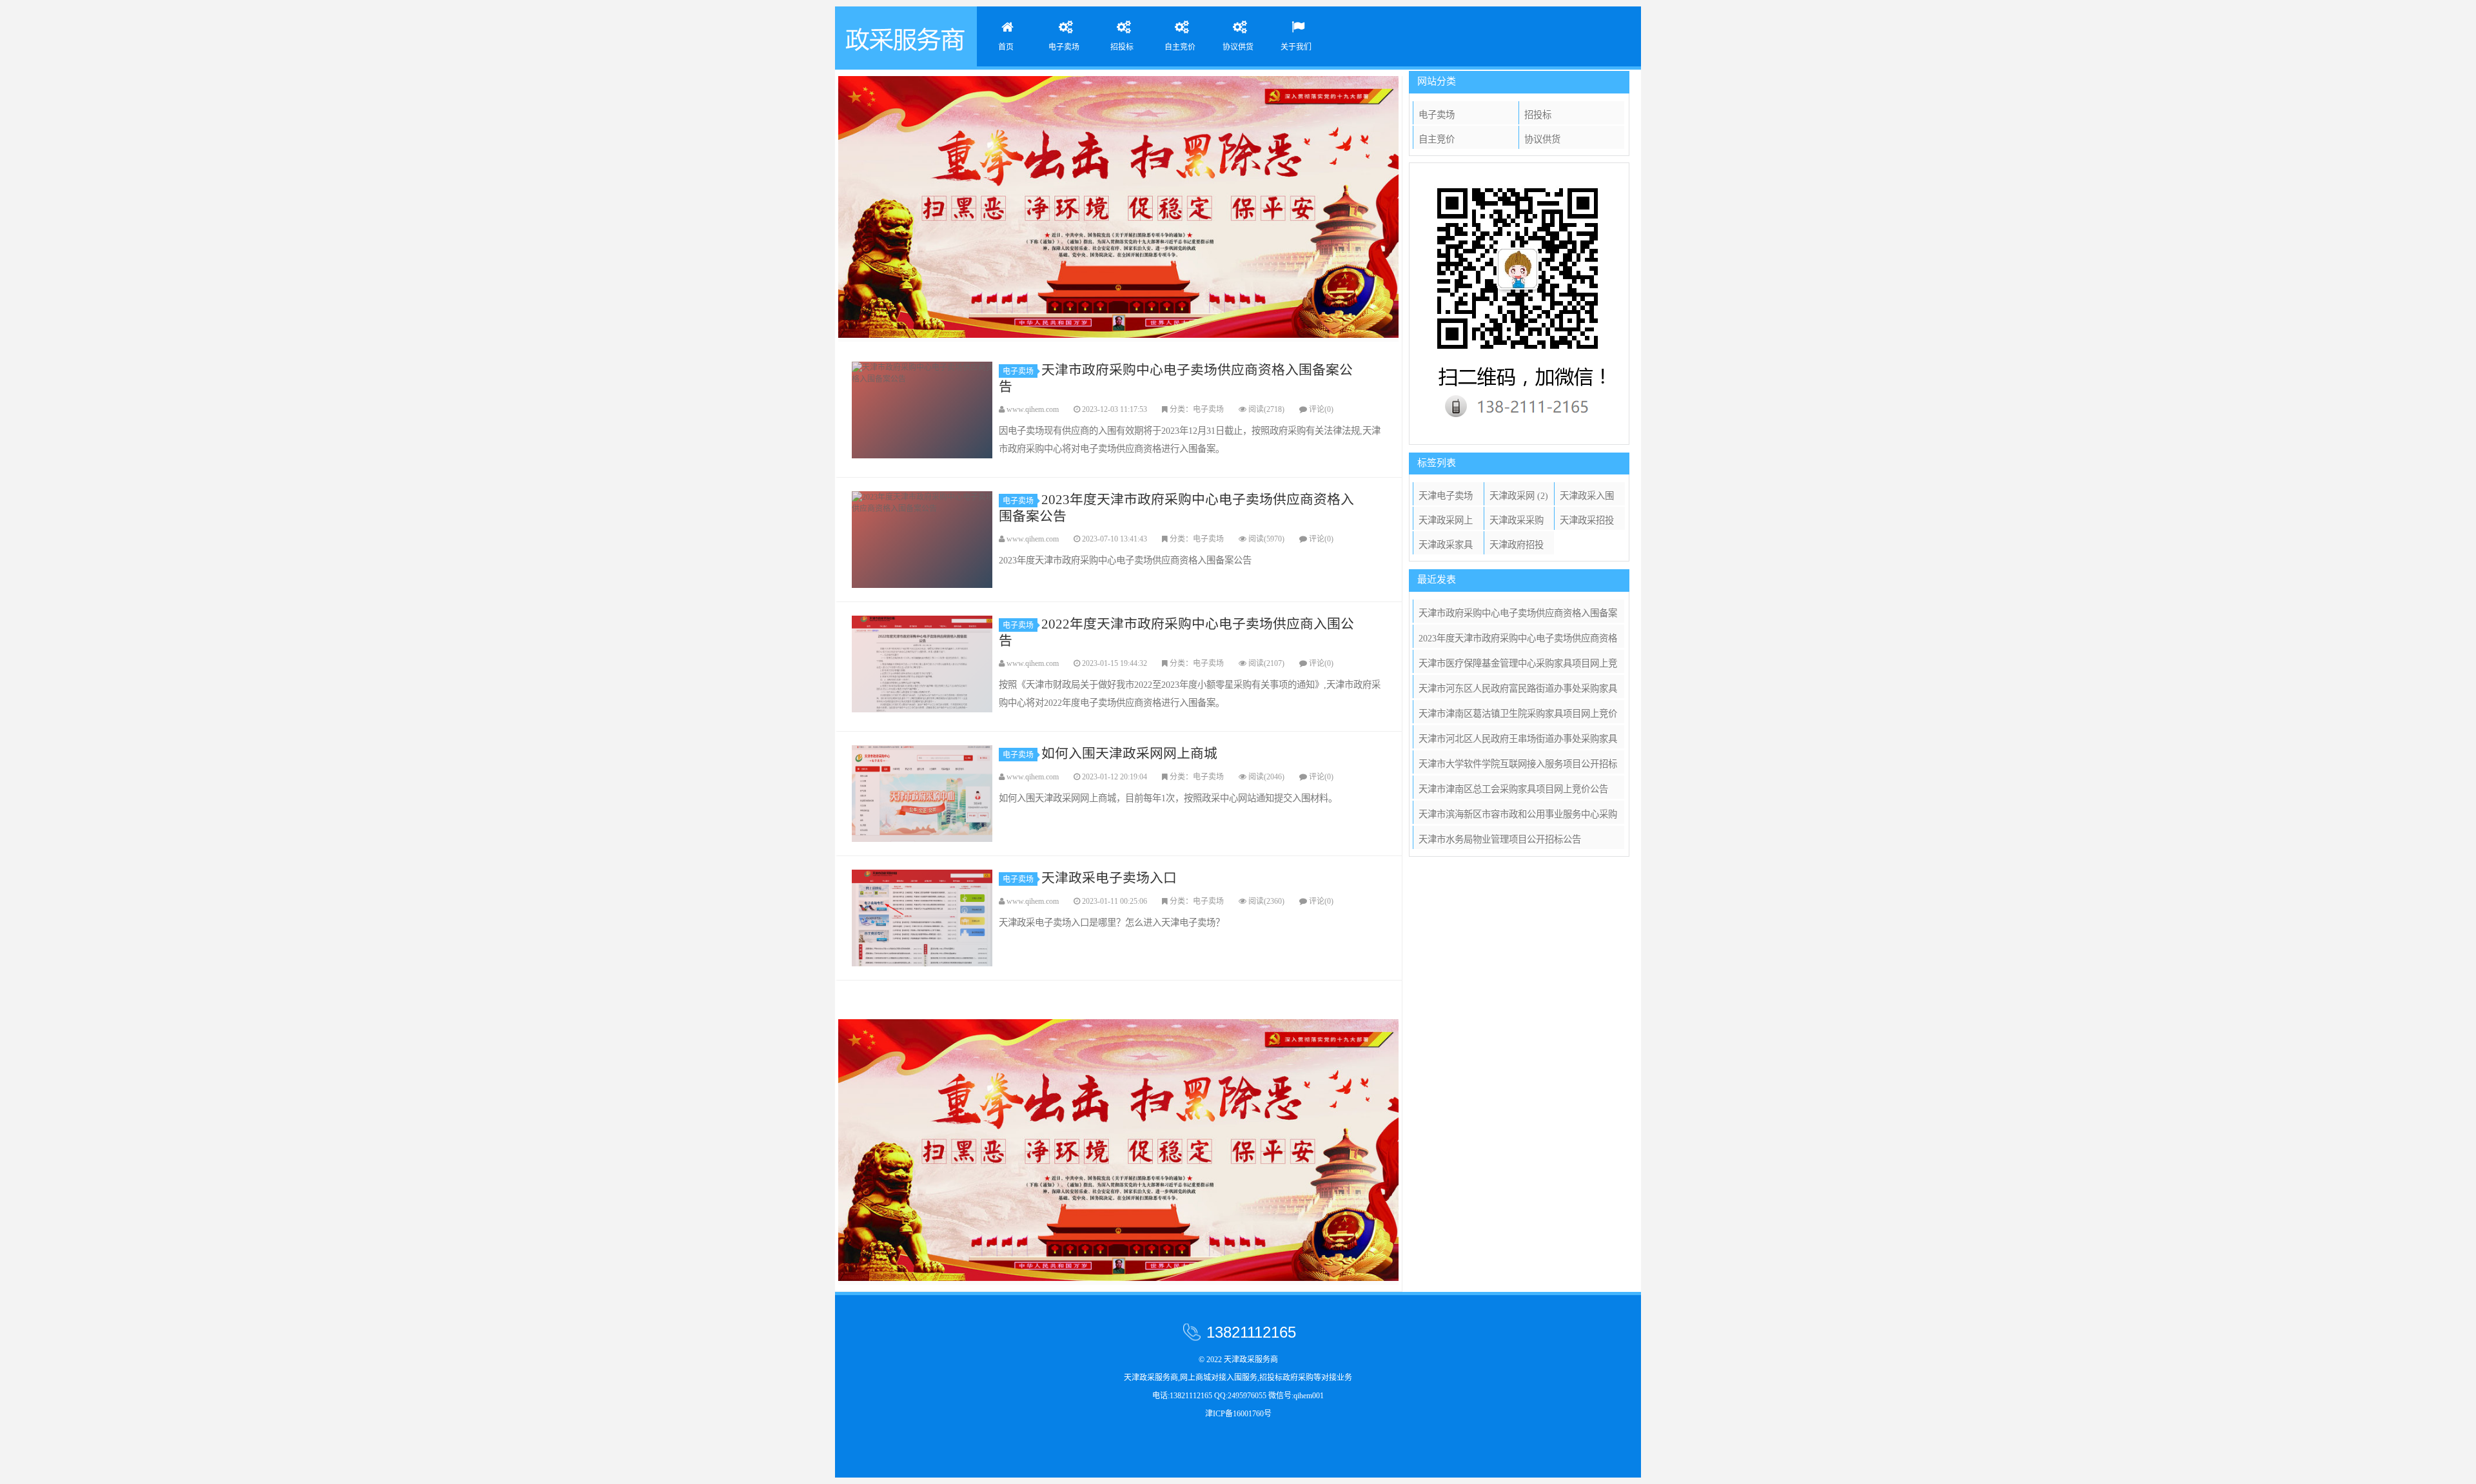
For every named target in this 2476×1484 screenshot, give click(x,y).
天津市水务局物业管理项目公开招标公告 (1500, 839)
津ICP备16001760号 (1238, 1414)
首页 (1006, 47)
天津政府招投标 (1517, 547)
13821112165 (1251, 1332)
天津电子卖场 (1446, 498)
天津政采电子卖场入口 (923, 918)
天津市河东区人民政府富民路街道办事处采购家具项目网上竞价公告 (1518, 691)
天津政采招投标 (1587, 522)
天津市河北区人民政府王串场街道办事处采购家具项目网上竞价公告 (1518, 741)
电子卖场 (1064, 47)
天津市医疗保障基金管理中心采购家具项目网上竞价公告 (1518, 666)
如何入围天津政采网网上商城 (923, 794)
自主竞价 (1180, 47)
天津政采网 (1519, 496)
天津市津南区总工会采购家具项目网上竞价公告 (1513, 789)
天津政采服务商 (906, 36)
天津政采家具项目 (1446, 547)
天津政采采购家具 (1517, 522)
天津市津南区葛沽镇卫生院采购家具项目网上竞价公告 (1518, 716)
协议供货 (1238, 47)
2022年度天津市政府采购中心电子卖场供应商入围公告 (923, 664)
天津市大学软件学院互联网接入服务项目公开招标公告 (1518, 766)
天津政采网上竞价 (1446, 522)
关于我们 (1296, 47)
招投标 (1122, 47)
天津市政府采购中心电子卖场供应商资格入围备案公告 (923, 410)
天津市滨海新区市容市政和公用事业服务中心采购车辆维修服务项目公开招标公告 (1518, 816)
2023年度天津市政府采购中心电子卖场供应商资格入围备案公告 (923, 540)
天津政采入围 (1587, 498)
